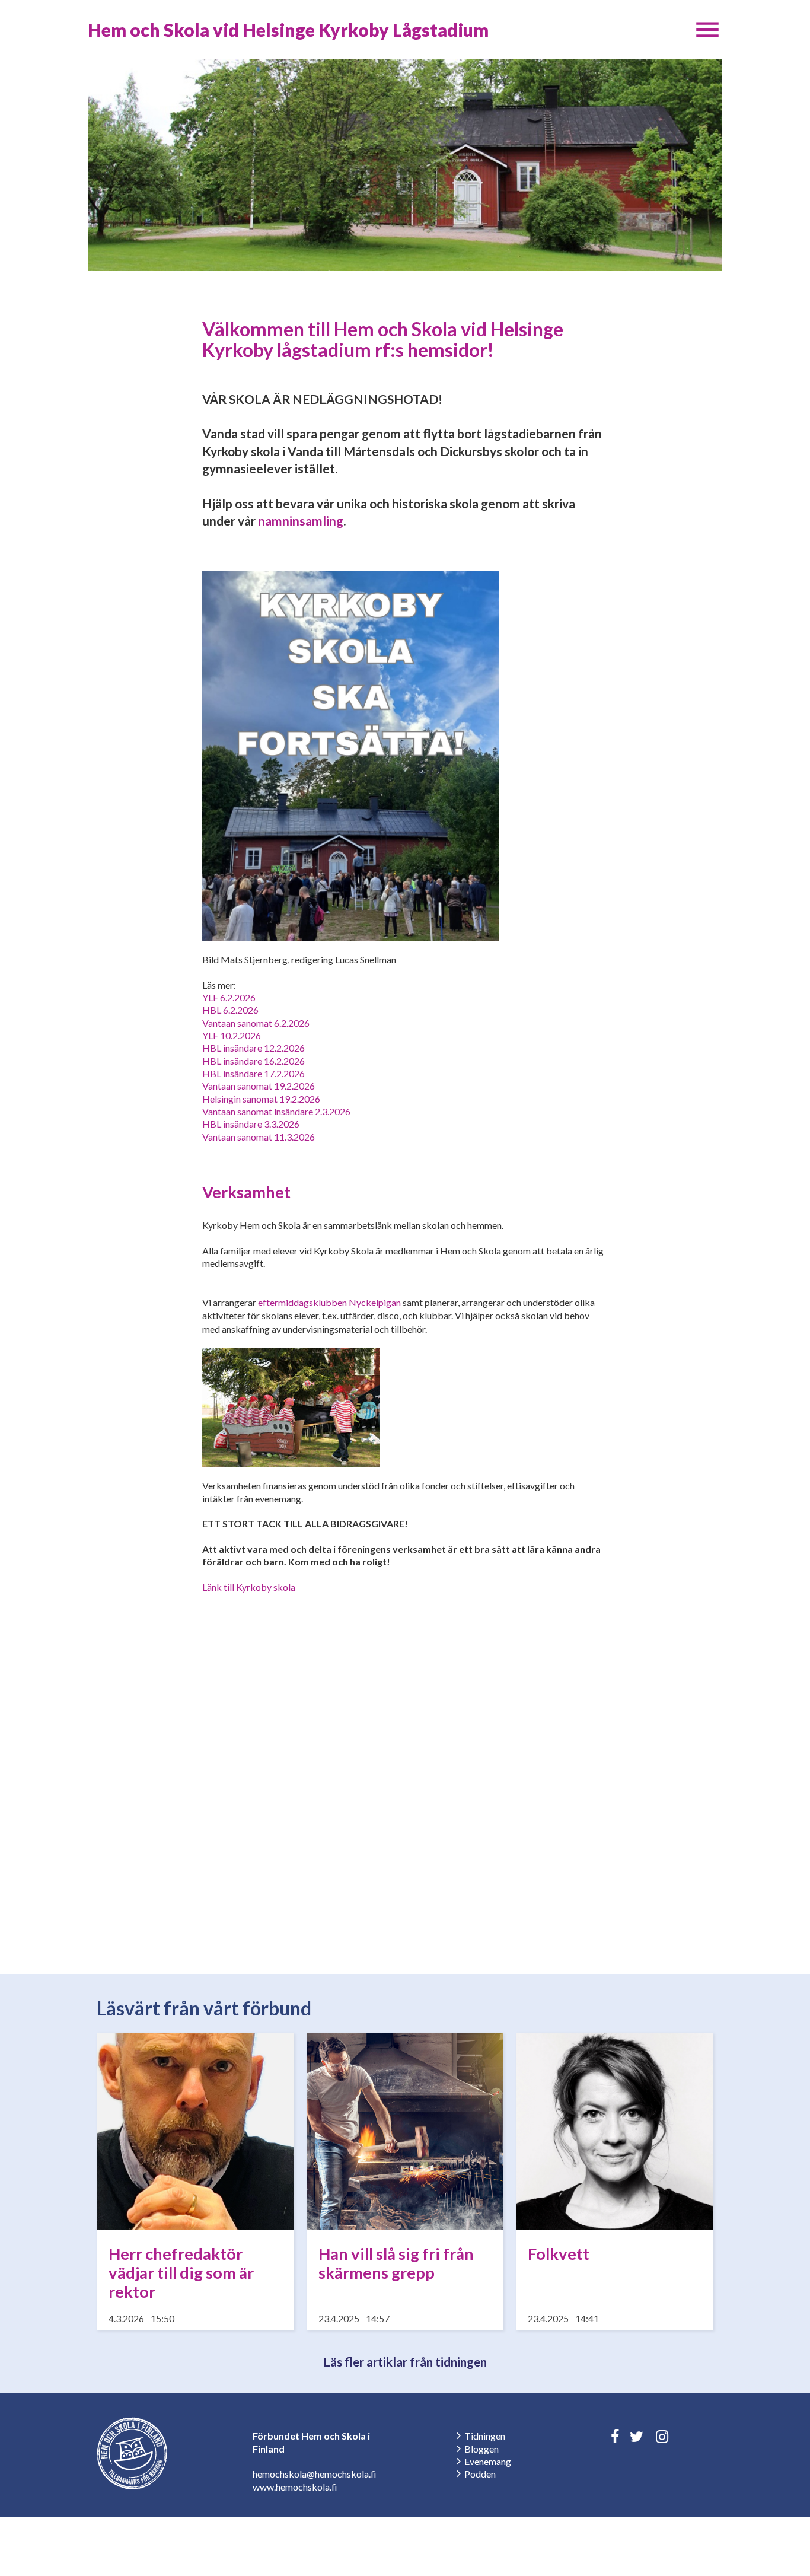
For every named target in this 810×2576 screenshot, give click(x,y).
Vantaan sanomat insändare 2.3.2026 (276, 1111)
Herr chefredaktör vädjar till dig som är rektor (181, 2273)
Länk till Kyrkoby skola (249, 1587)
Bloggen (481, 2449)
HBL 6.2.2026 (230, 1010)
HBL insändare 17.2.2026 (253, 1073)
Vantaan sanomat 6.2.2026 (256, 1023)
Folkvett (559, 2254)
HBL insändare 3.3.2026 (251, 1124)
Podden (480, 2474)
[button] (707, 30)
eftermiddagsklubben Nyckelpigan (329, 1302)
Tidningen (485, 2436)
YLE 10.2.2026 (232, 1035)
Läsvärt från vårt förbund (204, 2008)
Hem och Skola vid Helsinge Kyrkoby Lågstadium (288, 30)
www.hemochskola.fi (295, 2487)
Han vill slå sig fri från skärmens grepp (396, 2263)
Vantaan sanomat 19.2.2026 (259, 1086)
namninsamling (301, 520)
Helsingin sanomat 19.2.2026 (261, 1099)
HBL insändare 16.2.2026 (253, 1061)
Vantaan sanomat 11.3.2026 (259, 1137)
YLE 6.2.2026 (229, 997)
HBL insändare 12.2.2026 (253, 1048)
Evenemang (488, 2461)
